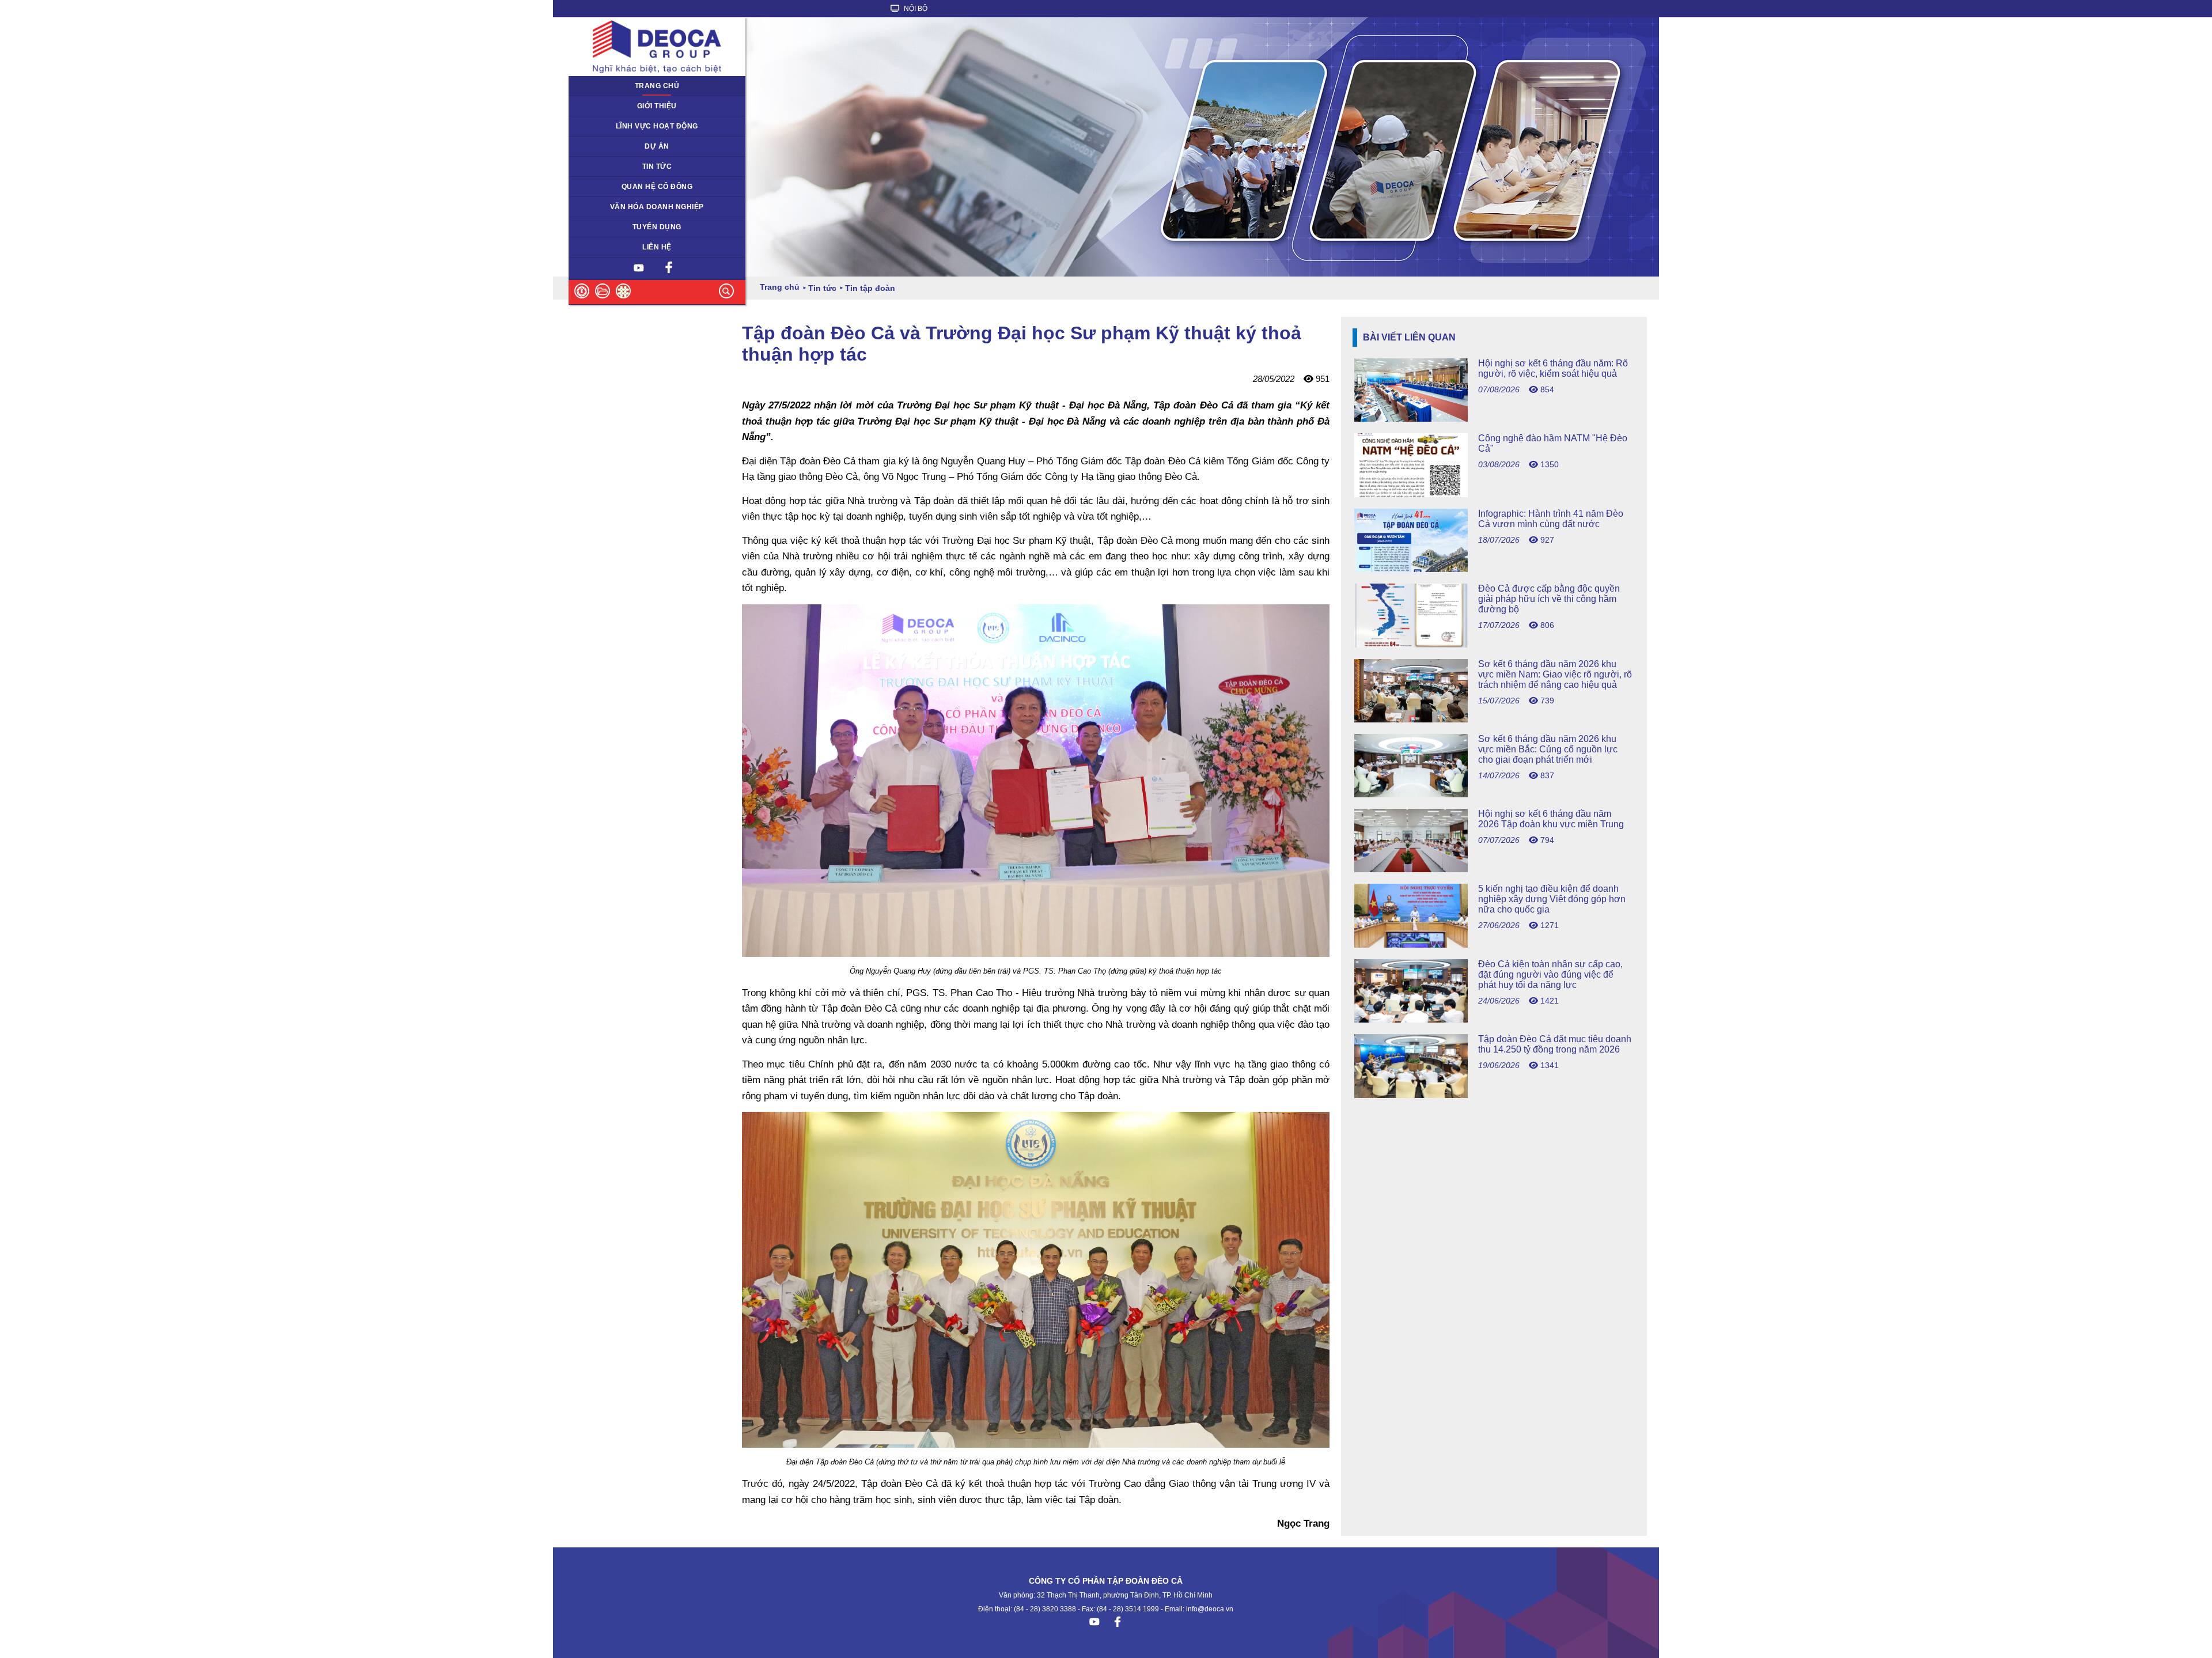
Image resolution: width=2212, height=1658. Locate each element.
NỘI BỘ (915, 9)
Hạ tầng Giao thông (607, 146)
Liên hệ (657, 247)
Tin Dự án (591, 166)
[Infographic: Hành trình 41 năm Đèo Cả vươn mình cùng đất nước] (1494, 569)
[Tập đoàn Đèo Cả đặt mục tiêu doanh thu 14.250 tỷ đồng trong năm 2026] (1494, 1095)
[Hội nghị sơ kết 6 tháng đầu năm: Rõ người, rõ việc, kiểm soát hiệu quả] (1494, 419)
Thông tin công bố (605, 187)
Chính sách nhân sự (609, 227)
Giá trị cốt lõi (596, 207)
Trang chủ (657, 86)
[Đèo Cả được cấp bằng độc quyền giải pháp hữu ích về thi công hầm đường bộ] (1494, 644)
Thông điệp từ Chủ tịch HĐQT (625, 106)
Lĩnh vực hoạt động (657, 126)
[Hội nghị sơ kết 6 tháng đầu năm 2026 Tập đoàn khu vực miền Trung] (1494, 869)
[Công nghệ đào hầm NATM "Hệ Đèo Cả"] (1494, 494)
